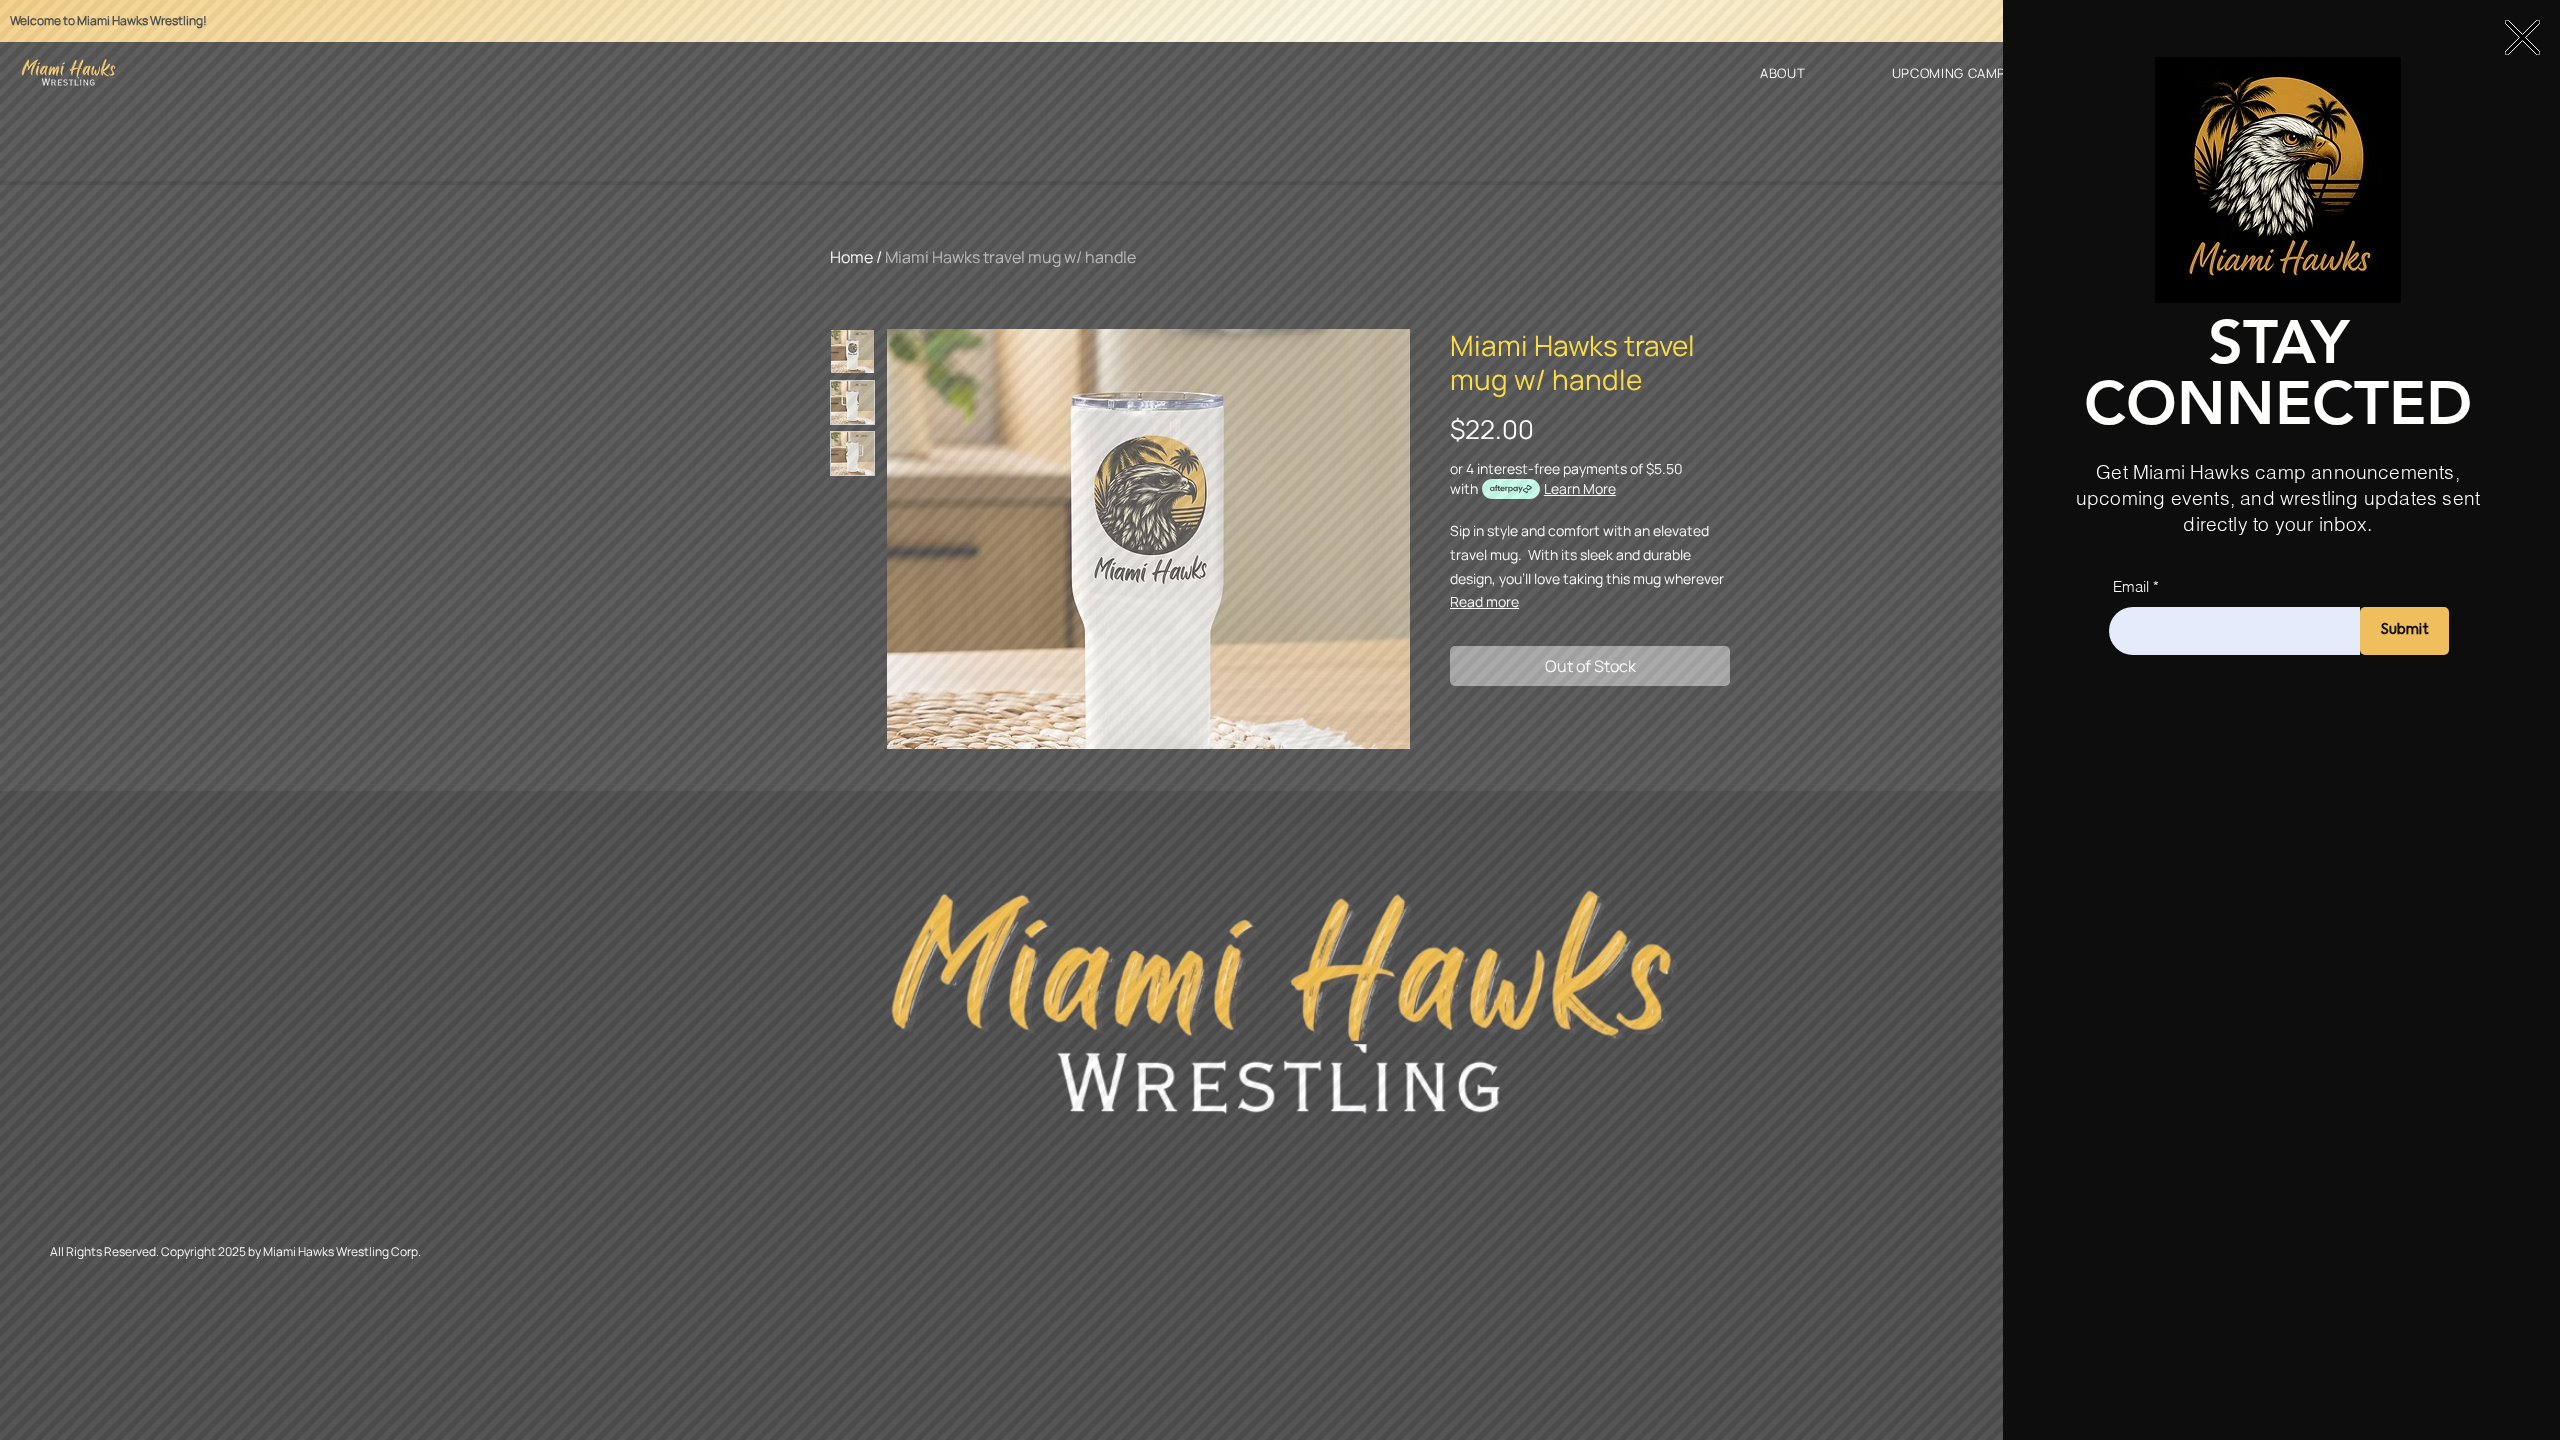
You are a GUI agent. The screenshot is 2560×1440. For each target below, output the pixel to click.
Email (2131, 586)
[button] (2522, 37)
